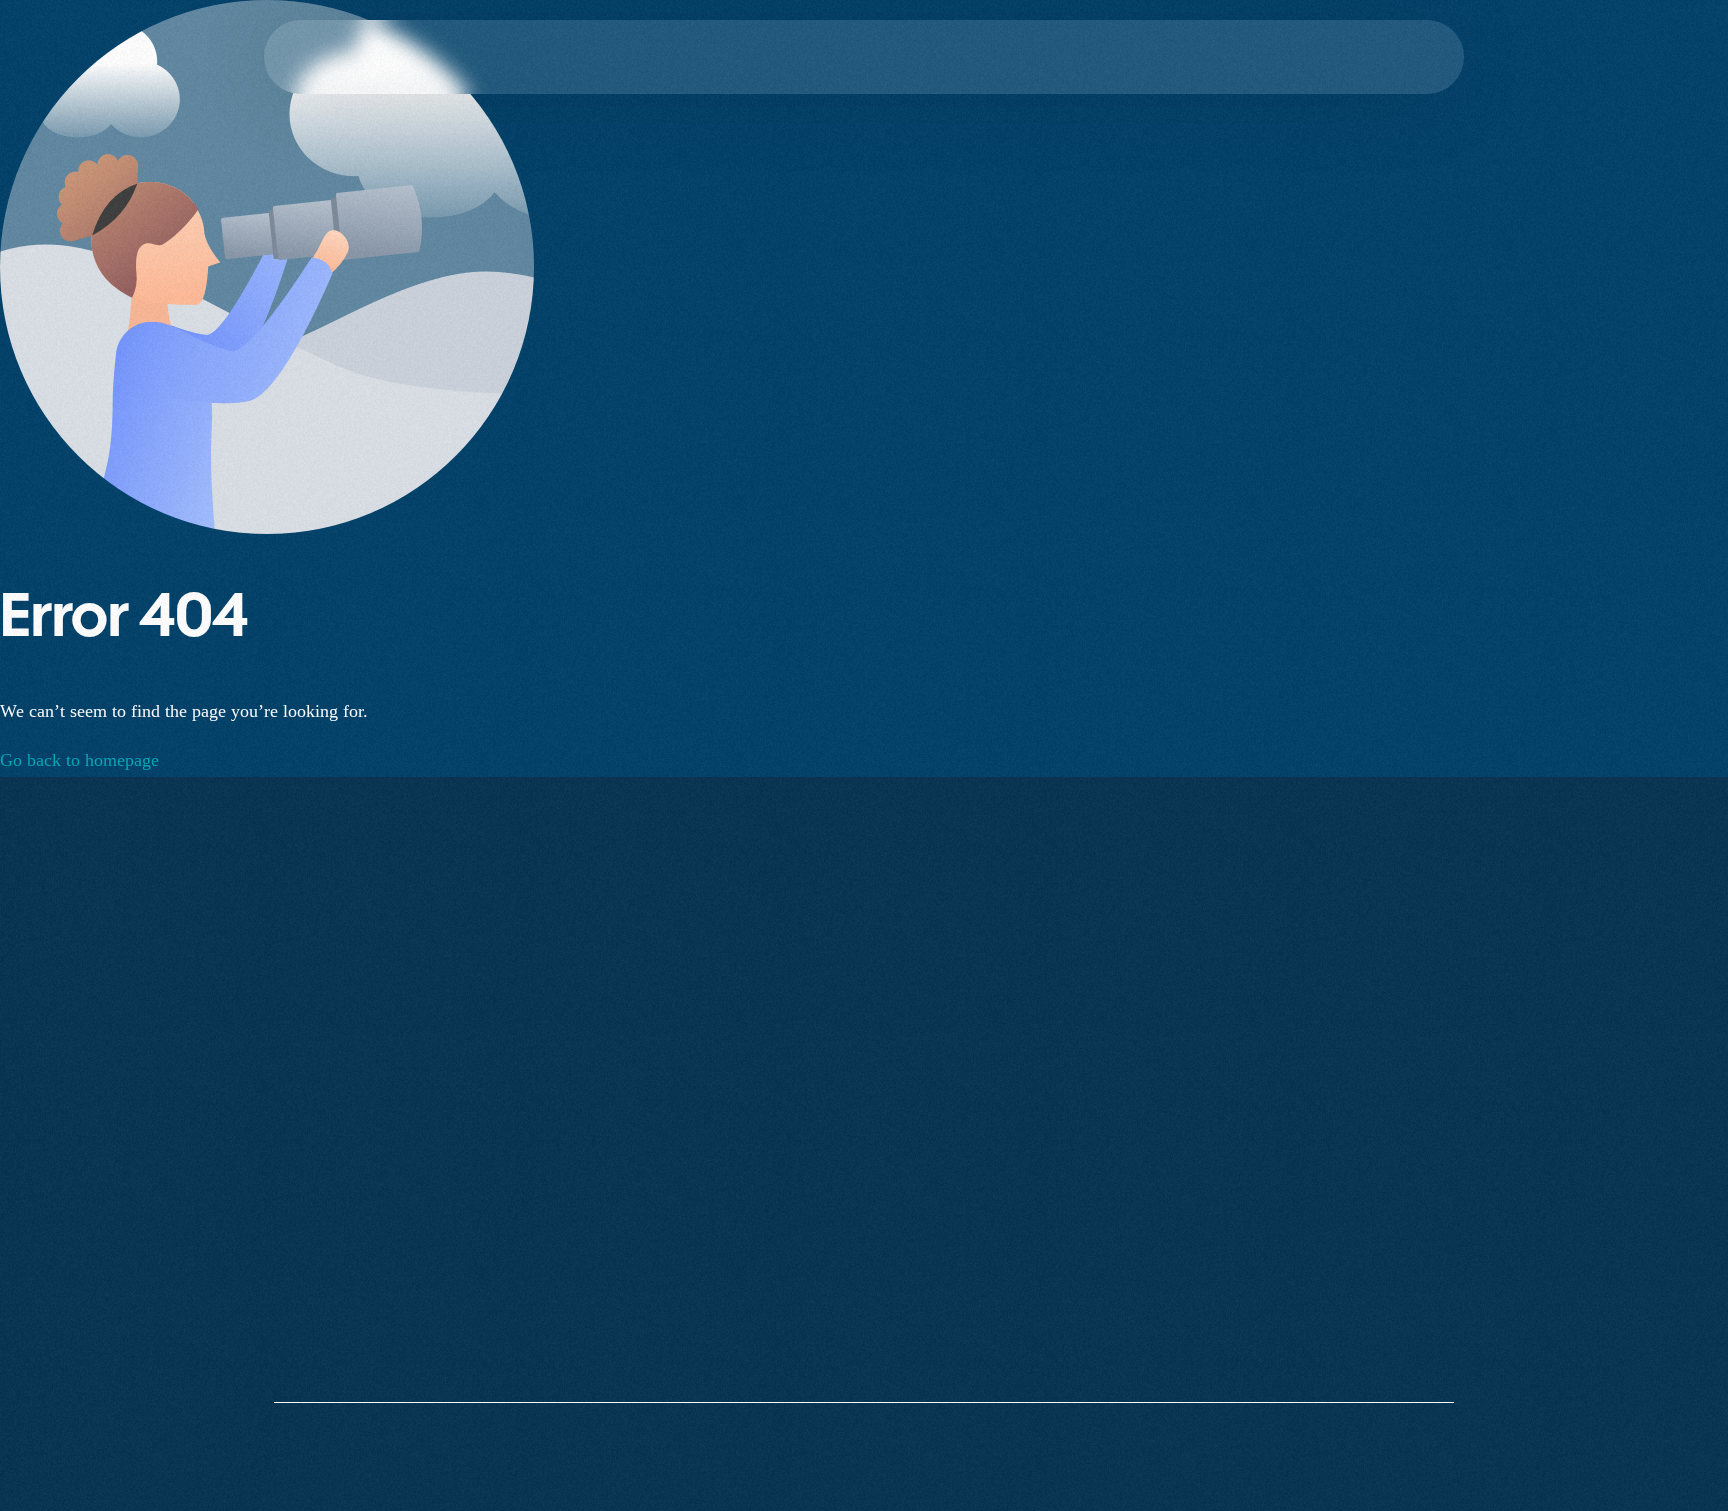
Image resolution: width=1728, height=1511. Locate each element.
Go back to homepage (79, 760)
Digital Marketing (1363, 1230)
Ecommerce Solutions (1376, 1310)
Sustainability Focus (1164, 1190)
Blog (1116, 1310)
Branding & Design (1369, 1350)
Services (1127, 1150)
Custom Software (1362, 1150)
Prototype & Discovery (1380, 1190)
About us (1130, 1110)
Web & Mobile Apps (1372, 1110)
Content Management (1375, 1270)
